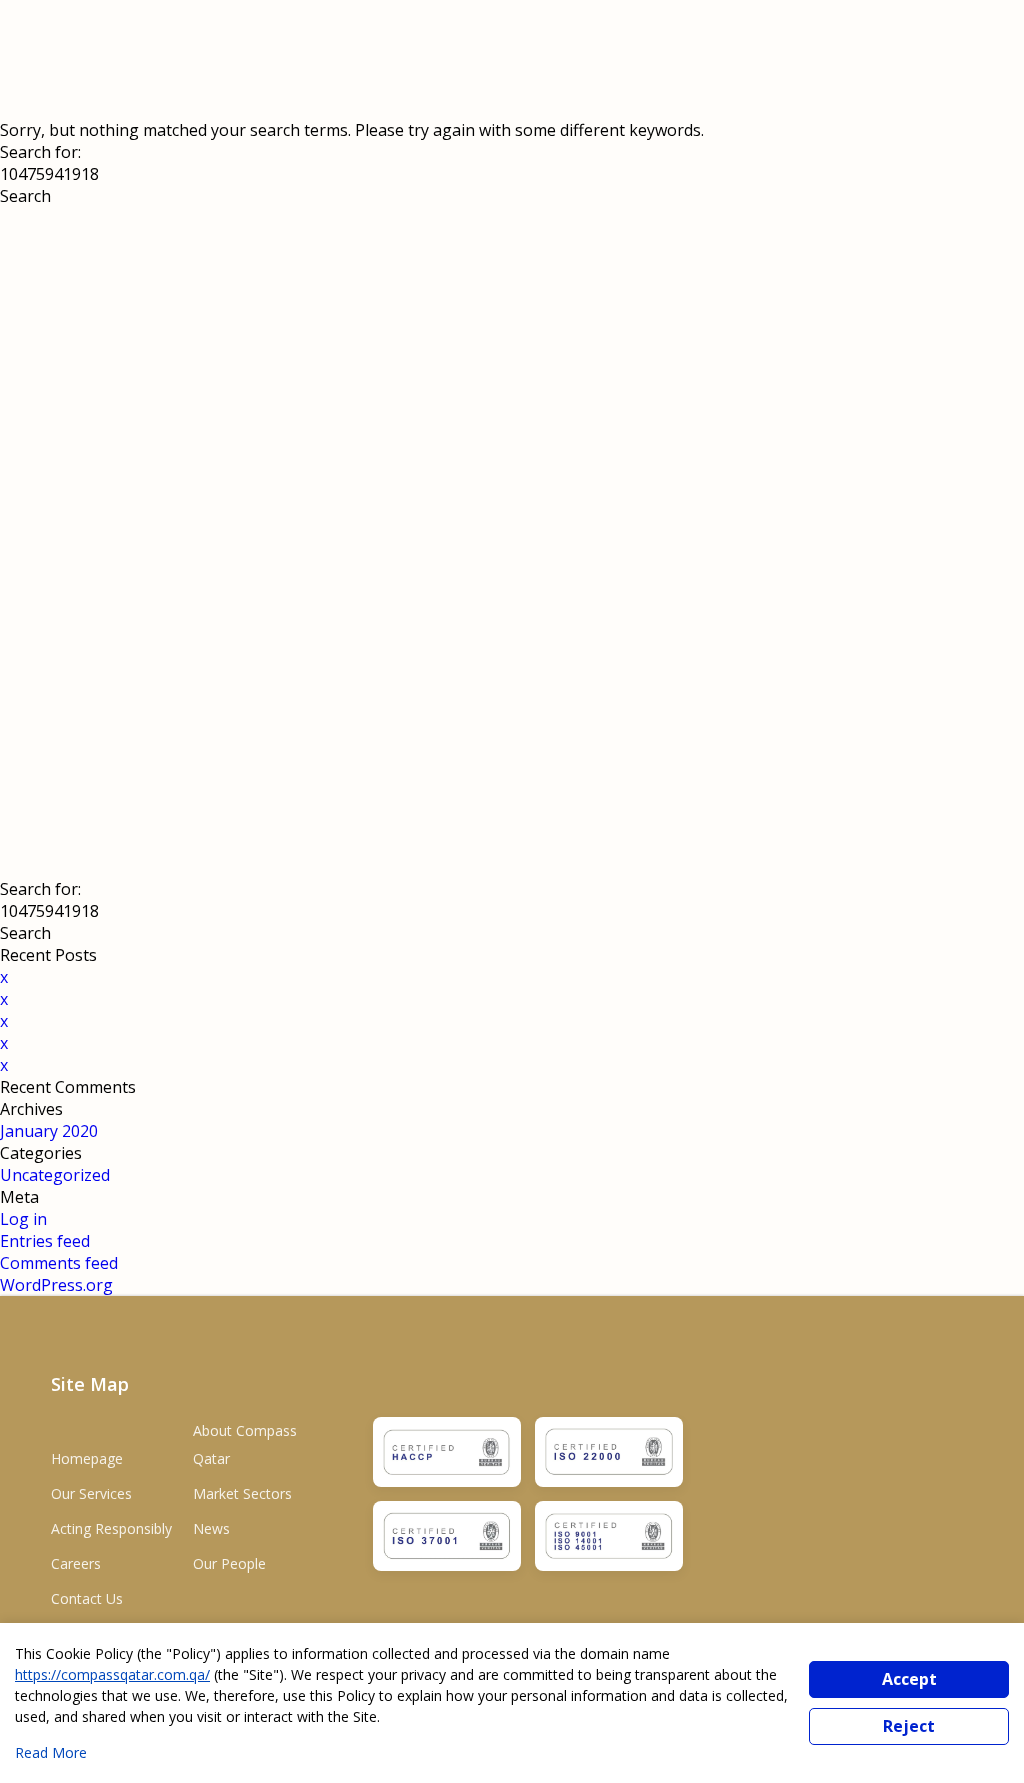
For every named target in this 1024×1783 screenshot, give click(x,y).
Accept (909, 1679)
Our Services (91, 1493)
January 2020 (49, 1131)
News (211, 1528)
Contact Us (87, 1598)
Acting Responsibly (111, 1528)
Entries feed (45, 1241)
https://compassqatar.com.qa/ (112, 1674)
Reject (909, 1726)
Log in (23, 1219)
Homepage (87, 1458)
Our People (229, 1563)
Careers (76, 1563)
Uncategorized (55, 1175)
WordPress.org (56, 1285)
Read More (51, 1752)
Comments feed (59, 1263)
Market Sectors (242, 1493)
